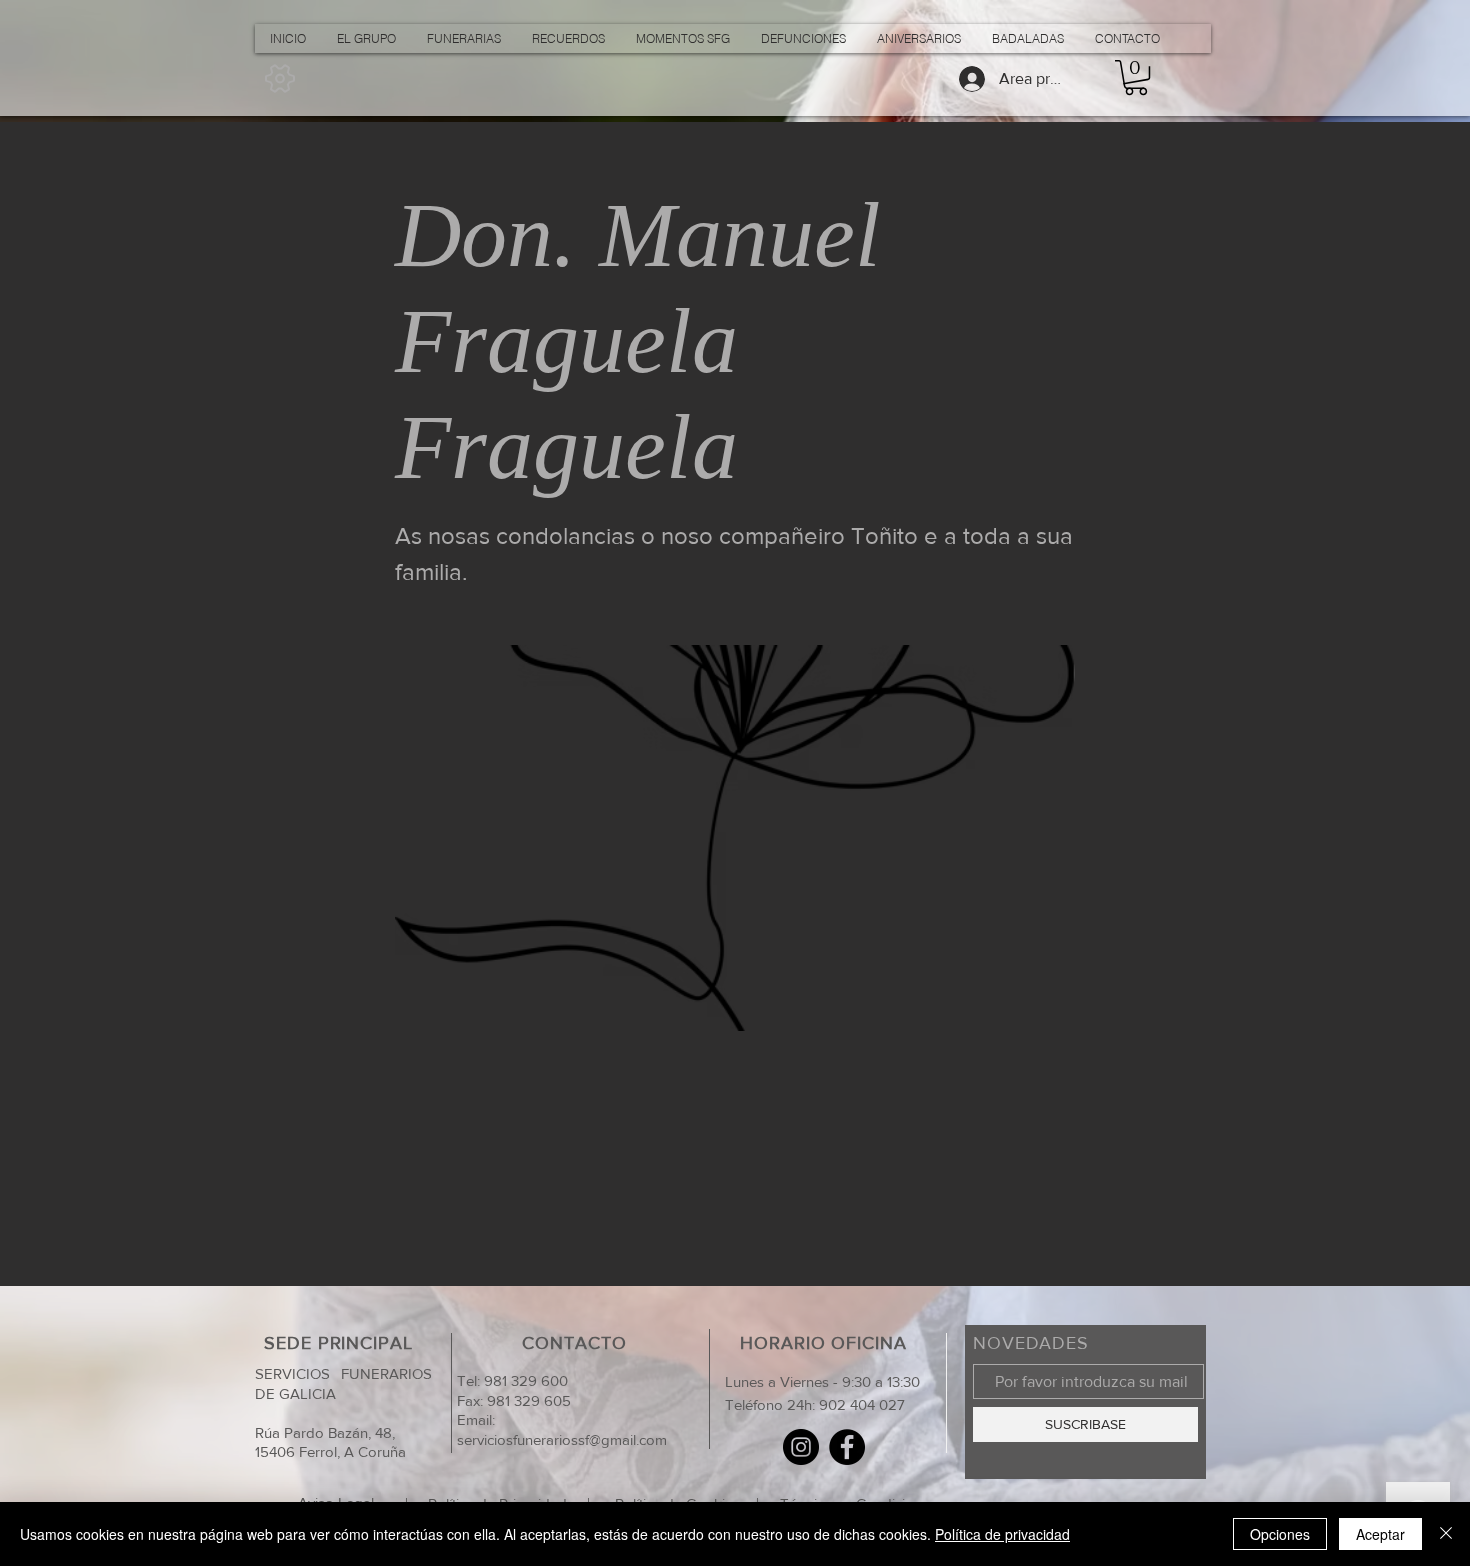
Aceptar (1380, 1534)
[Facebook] (847, 1447)
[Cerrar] (1446, 1534)
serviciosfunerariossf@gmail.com (562, 1439)
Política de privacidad (1002, 1534)
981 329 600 (524, 1380)
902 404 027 (862, 1404)
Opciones (1280, 1534)
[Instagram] (801, 1447)
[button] (1136, 77)
